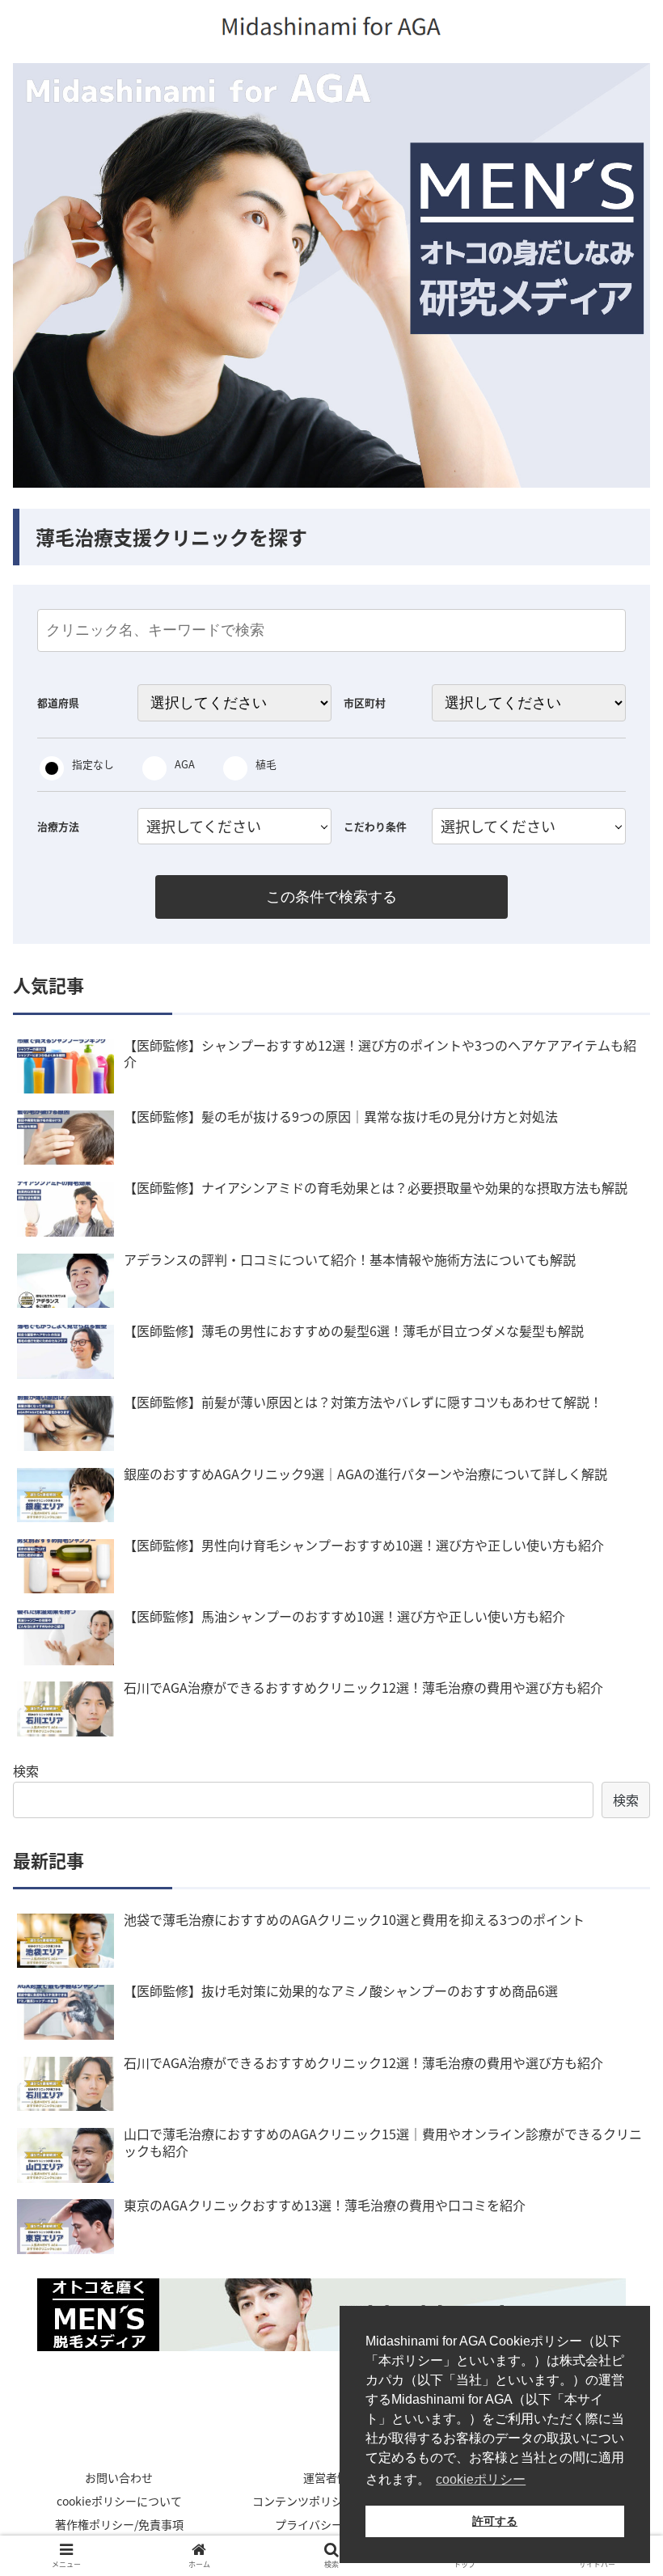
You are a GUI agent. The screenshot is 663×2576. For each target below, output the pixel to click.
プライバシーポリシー (331, 2524)
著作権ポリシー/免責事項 (119, 2524)
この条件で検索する (331, 897)
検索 (26, 1770)
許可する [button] (495, 2521)
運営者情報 (331, 2477)
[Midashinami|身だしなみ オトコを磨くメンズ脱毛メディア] (331, 2315)
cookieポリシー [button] (481, 2479)
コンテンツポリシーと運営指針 (331, 2501)
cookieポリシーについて (119, 2501)
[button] (613, 1829)
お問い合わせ (119, 2477)
